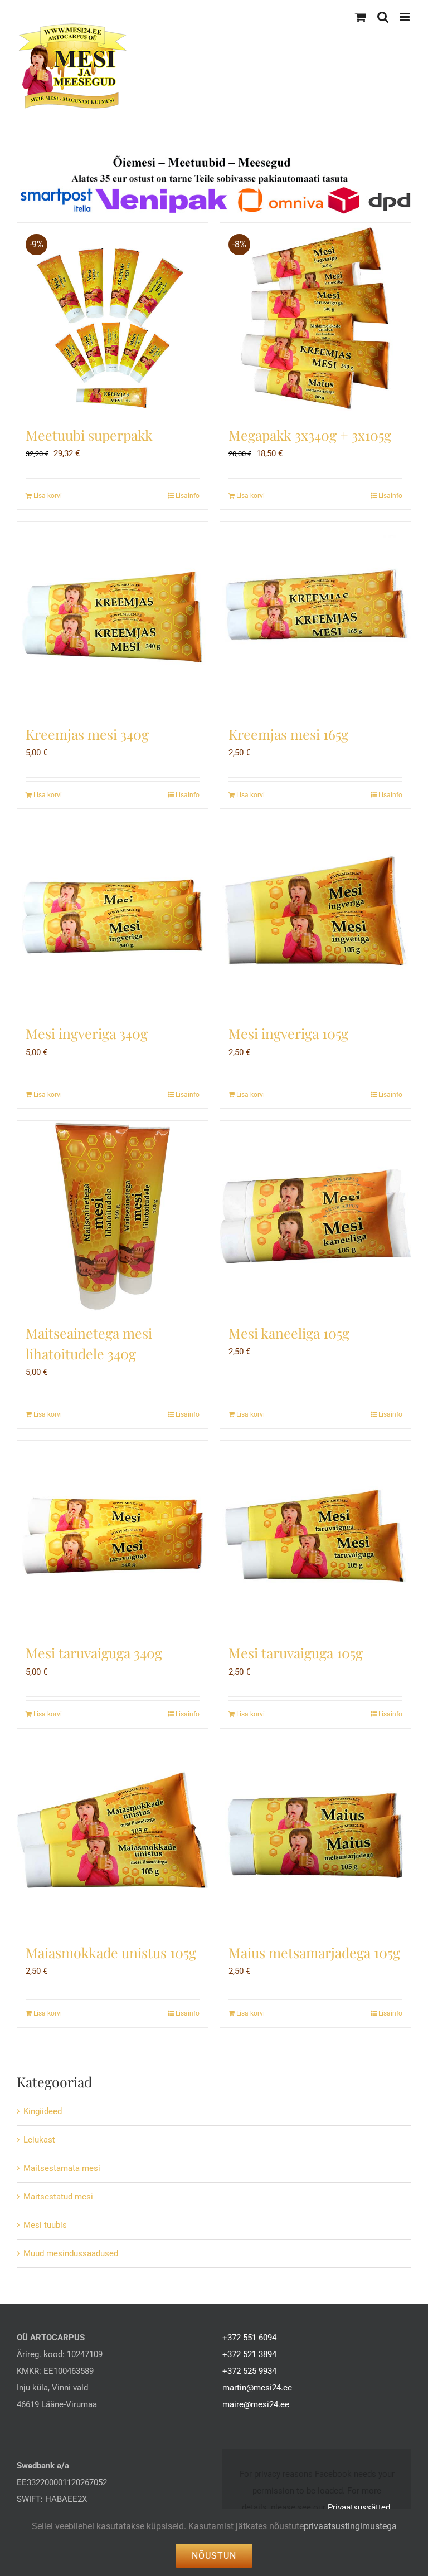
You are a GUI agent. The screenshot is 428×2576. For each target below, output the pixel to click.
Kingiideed (43, 2111)
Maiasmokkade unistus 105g (111, 1952)
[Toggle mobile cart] (361, 17)
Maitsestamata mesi (62, 2168)
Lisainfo (188, 496)
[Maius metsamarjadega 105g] (315, 1836)
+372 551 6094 (249, 2338)
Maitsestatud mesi (58, 2197)
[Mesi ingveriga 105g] (315, 916)
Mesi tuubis (45, 2225)
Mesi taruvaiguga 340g (94, 1653)
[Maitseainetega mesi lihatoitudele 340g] (113, 1216)
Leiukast (39, 2140)
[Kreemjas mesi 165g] (315, 617)
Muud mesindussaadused (71, 2253)
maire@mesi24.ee (256, 2404)
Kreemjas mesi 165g (288, 734)
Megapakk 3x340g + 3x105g (310, 435)
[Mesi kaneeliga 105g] (315, 1216)
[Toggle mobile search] (383, 17)
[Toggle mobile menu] (405, 17)
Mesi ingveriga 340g (87, 1033)
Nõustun (214, 2556)
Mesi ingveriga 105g (288, 1033)
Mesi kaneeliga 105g (289, 1333)
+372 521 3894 (249, 2354)
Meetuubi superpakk (89, 435)
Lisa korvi (48, 496)
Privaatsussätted (359, 2507)
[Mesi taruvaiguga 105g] (315, 1536)
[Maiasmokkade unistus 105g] (113, 1836)
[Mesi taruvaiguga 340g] (113, 1536)
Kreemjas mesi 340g (87, 734)
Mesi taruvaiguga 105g (296, 1653)
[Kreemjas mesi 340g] (113, 617)
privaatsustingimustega (350, 2526)
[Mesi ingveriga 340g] (113, 916)
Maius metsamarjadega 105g (314, 1952)
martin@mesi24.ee (257, 2388)
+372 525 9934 (249, 2371)
